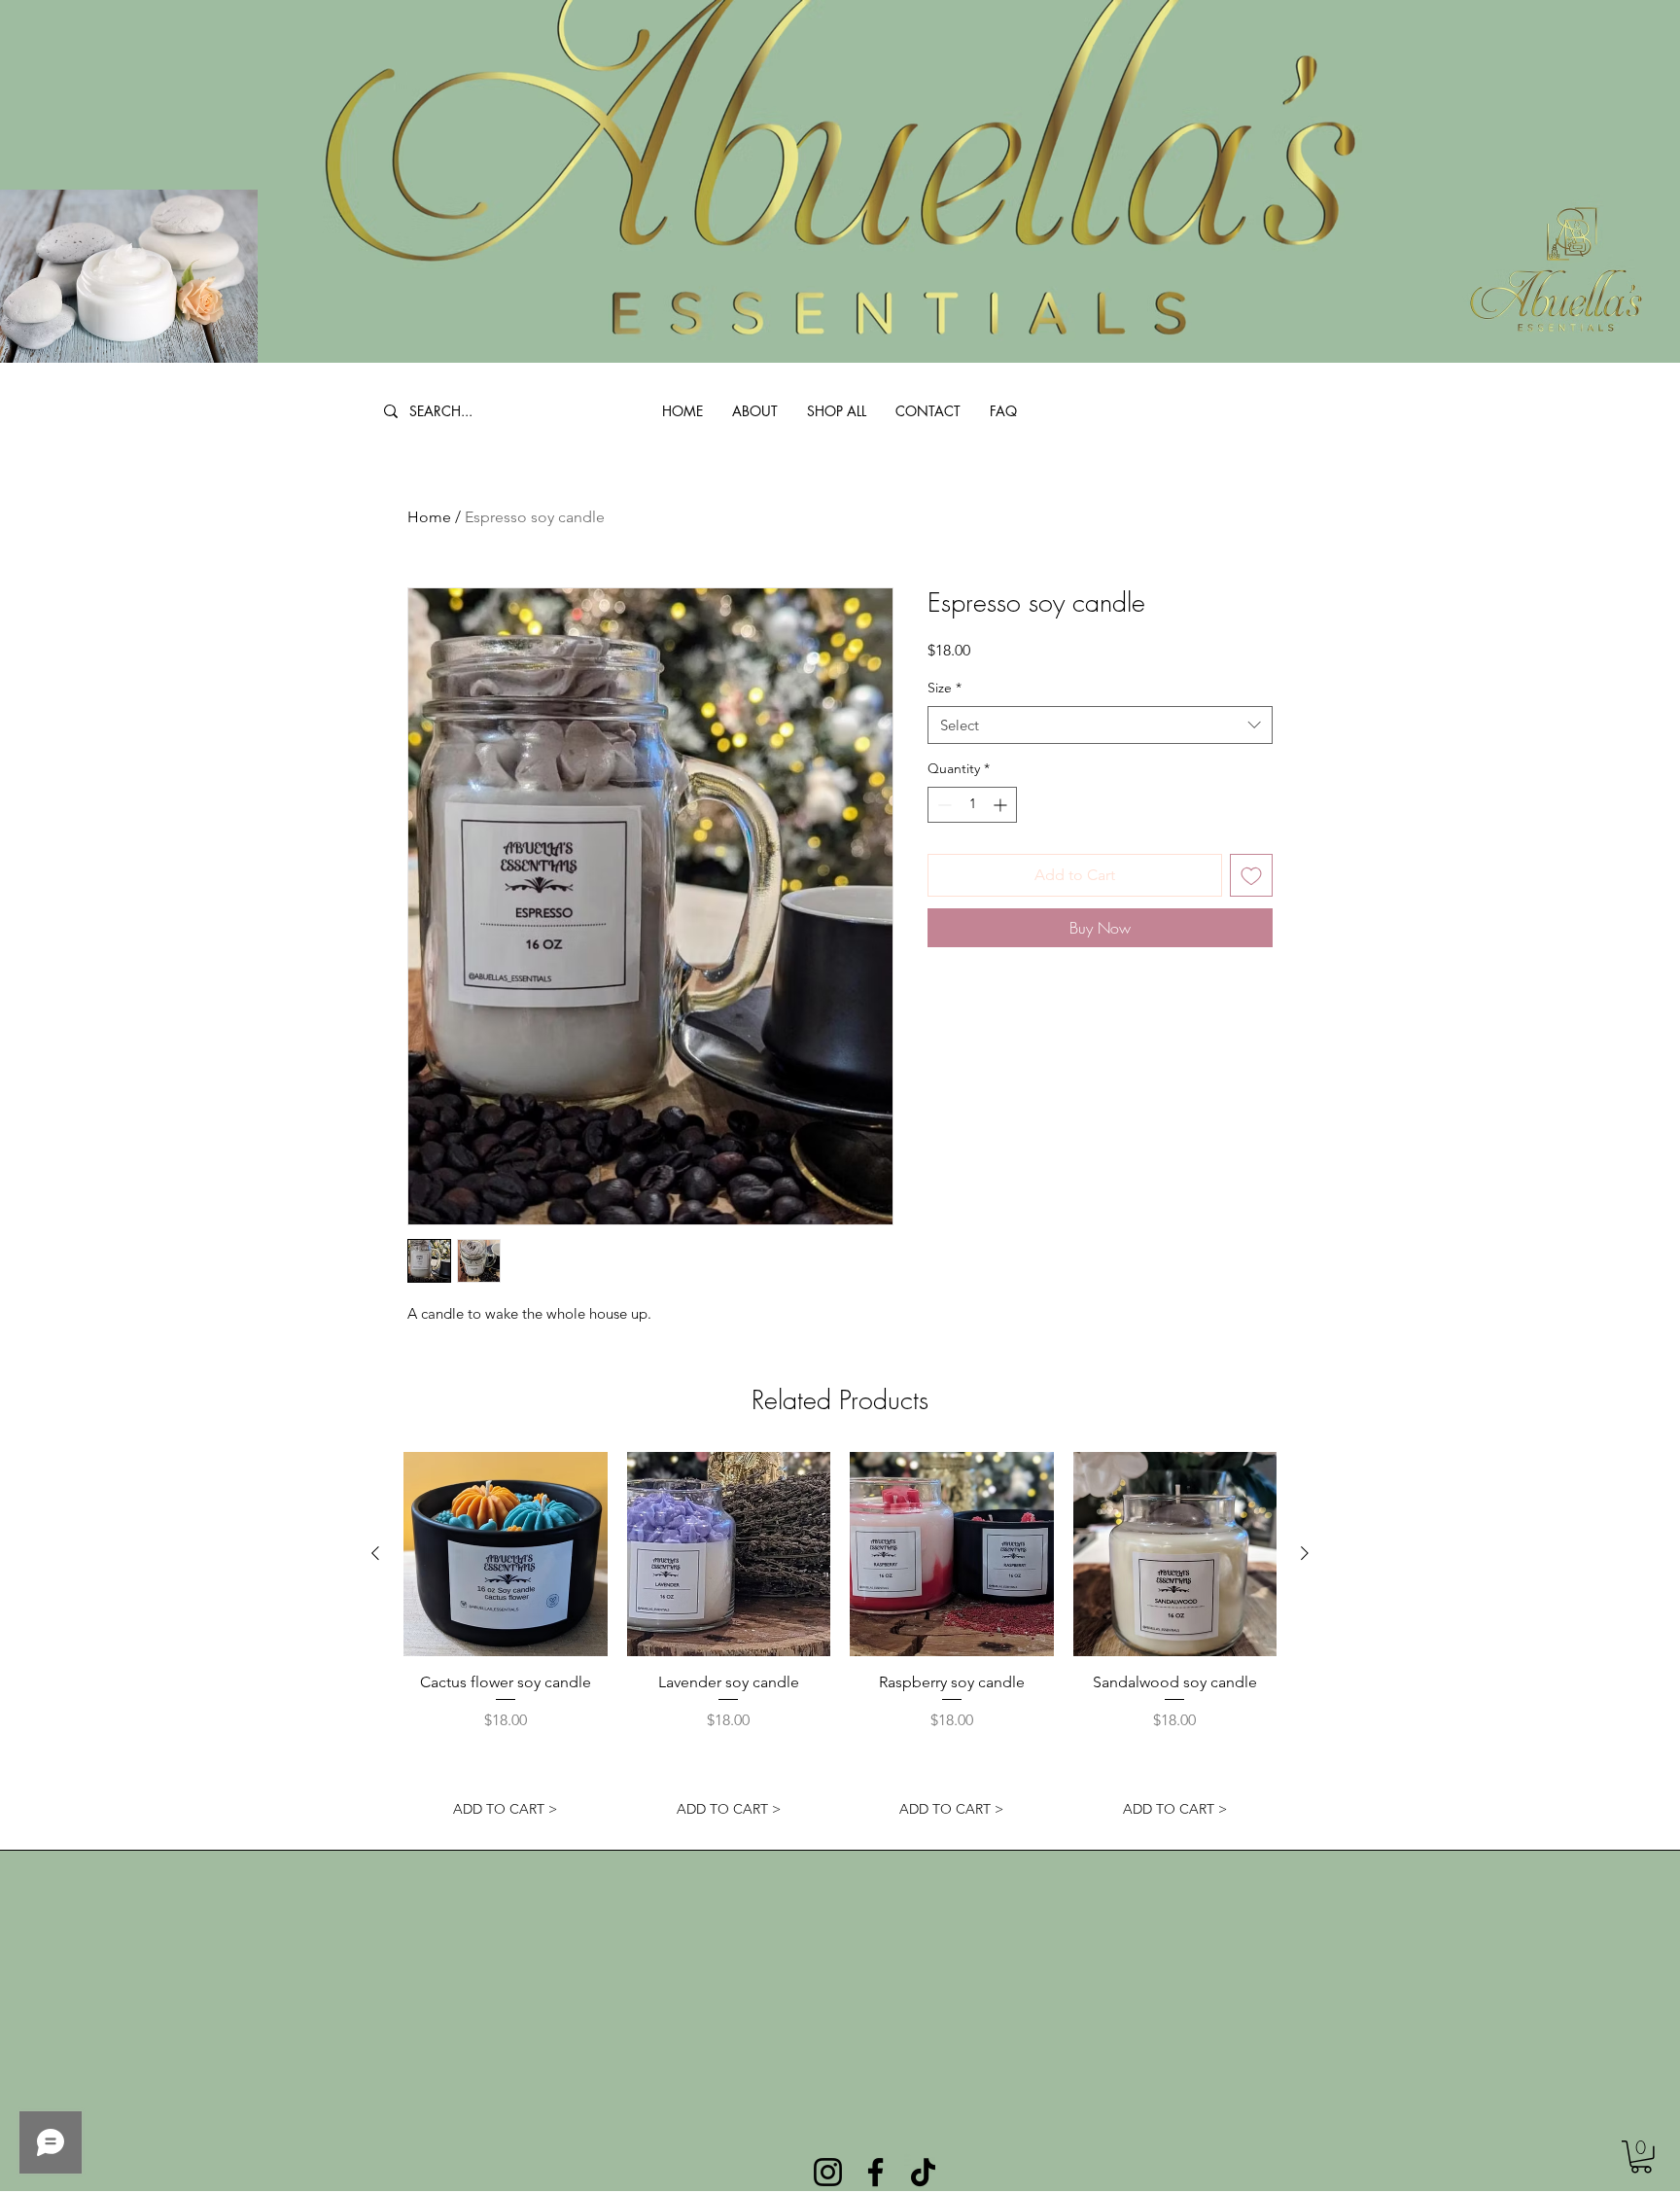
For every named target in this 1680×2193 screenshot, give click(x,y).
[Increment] (1002, 805)
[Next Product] (1305, 1553)
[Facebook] (875, 2172)
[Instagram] (828, 2172)
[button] (1641, 2157)
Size (945, 688)
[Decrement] (943, 805)
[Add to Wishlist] (1251, 875)
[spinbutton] (972, 805)
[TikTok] (923, 2172)
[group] (840, 1640)
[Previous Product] (375, 1553)
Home (429, 517)
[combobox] (1100, 725)
